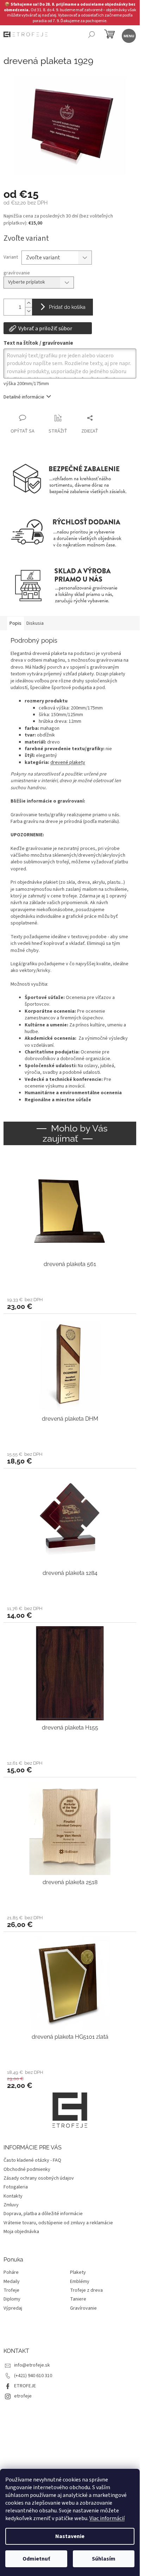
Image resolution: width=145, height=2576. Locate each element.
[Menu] (128, 35)
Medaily (12, 2282)
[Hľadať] (91, 35)
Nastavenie (70, 2536)
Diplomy (12, 2299)
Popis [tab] (15, 623)
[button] (70, 1303)
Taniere (78, 2299)
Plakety (78, 2273)
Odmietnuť (36, 2559)
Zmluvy (11, 2205)
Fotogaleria (16, 2187)
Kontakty (13, 2196)
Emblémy (80, 2282)
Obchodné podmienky (27, 2169)
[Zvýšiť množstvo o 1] (29, 303)
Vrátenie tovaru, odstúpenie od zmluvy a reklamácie (58, 2223)
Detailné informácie (24, 397)
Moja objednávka (21, 2232)
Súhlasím (104, 2559)
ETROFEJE (25, 2386)
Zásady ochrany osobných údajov (39, 2178)
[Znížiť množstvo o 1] (29, 311)
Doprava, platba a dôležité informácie (43, 2214)
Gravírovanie (83, 2308)
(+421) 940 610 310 (33, 2376)
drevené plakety (68, 763)
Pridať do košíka (67, 307)
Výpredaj (13, 2308)
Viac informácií (107, 2518)
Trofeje (11, 2291)
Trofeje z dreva (86, 2291)
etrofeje (23, 2396)
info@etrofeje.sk (32, 2365)
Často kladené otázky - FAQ (32, 2160)
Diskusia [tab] (35, 623)
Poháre (11, 2273)
